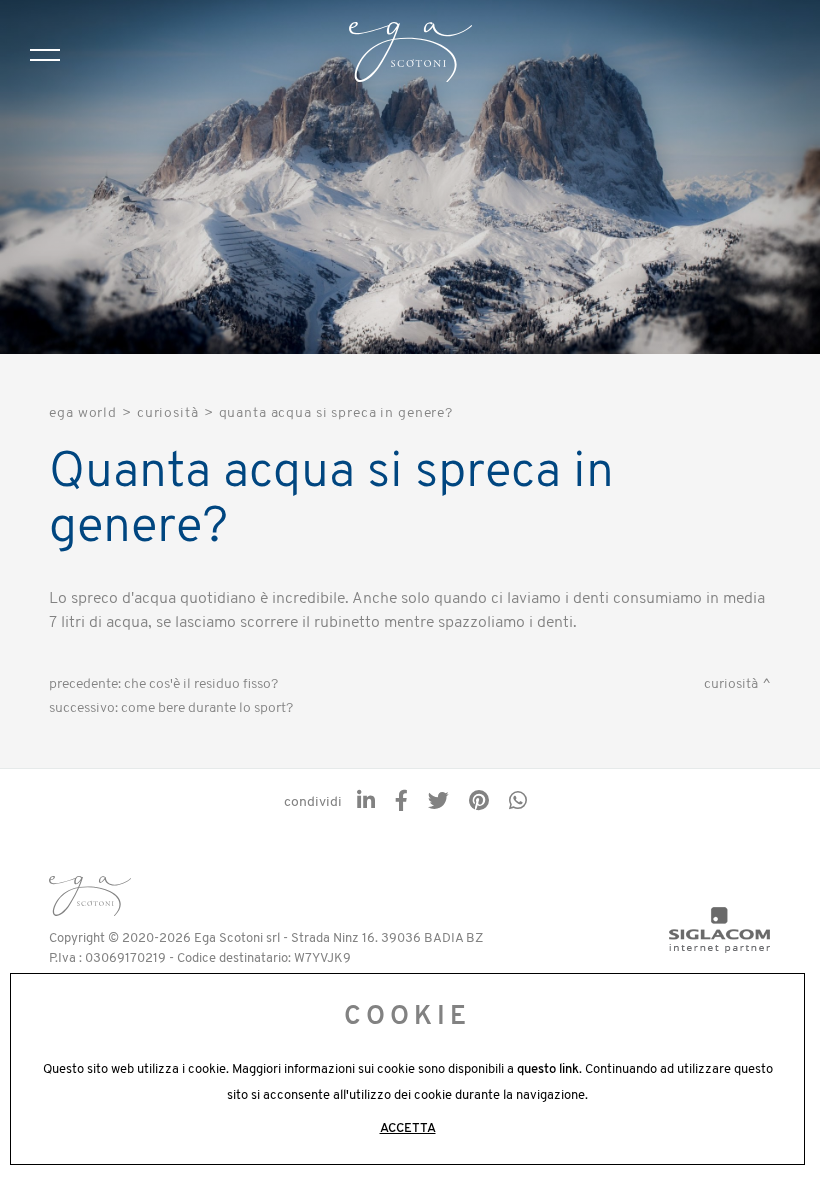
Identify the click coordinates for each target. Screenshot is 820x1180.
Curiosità (168, 413)
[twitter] (438, 802)
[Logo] (410, 55)
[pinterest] (479, 802)
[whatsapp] (518, 802)
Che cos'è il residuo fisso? (201, 684)
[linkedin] (366, 802)
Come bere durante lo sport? (207, 708)
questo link (548, 1069)
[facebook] (401, 802)
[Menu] (45, 55)
